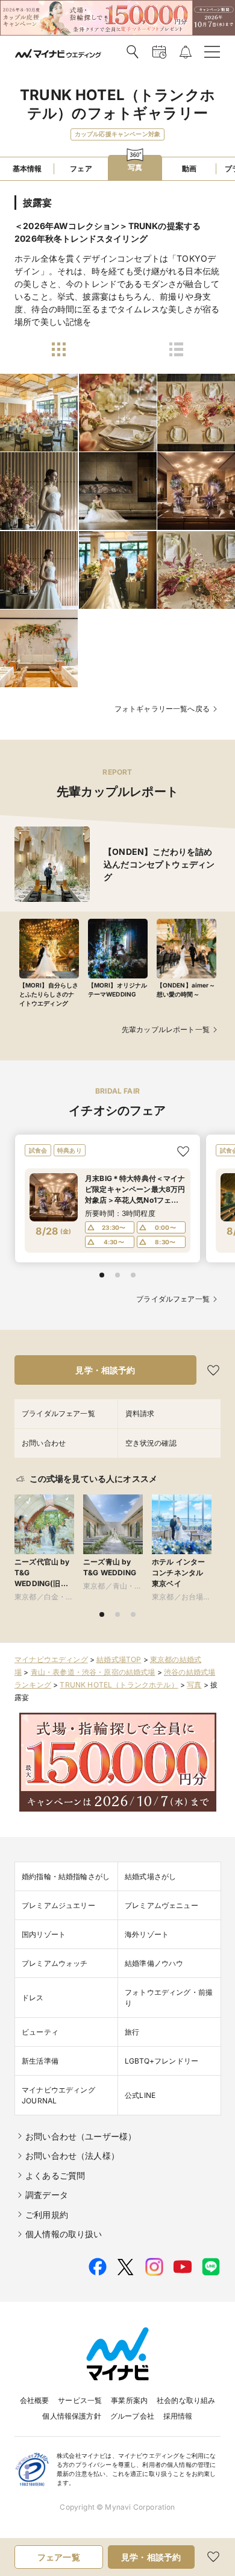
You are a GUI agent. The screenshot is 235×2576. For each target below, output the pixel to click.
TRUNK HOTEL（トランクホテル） (119, 1685)
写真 (194, 1685)
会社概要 (35, 2400)
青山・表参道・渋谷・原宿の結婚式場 (93, 1672)
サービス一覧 (80, 2400)
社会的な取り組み (186, 2400)
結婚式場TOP (119, 1659)
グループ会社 (132, 2416)
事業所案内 (129, 2400)
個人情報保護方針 (71, 2416)
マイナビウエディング (51, 1659)
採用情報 (178, 2416)
